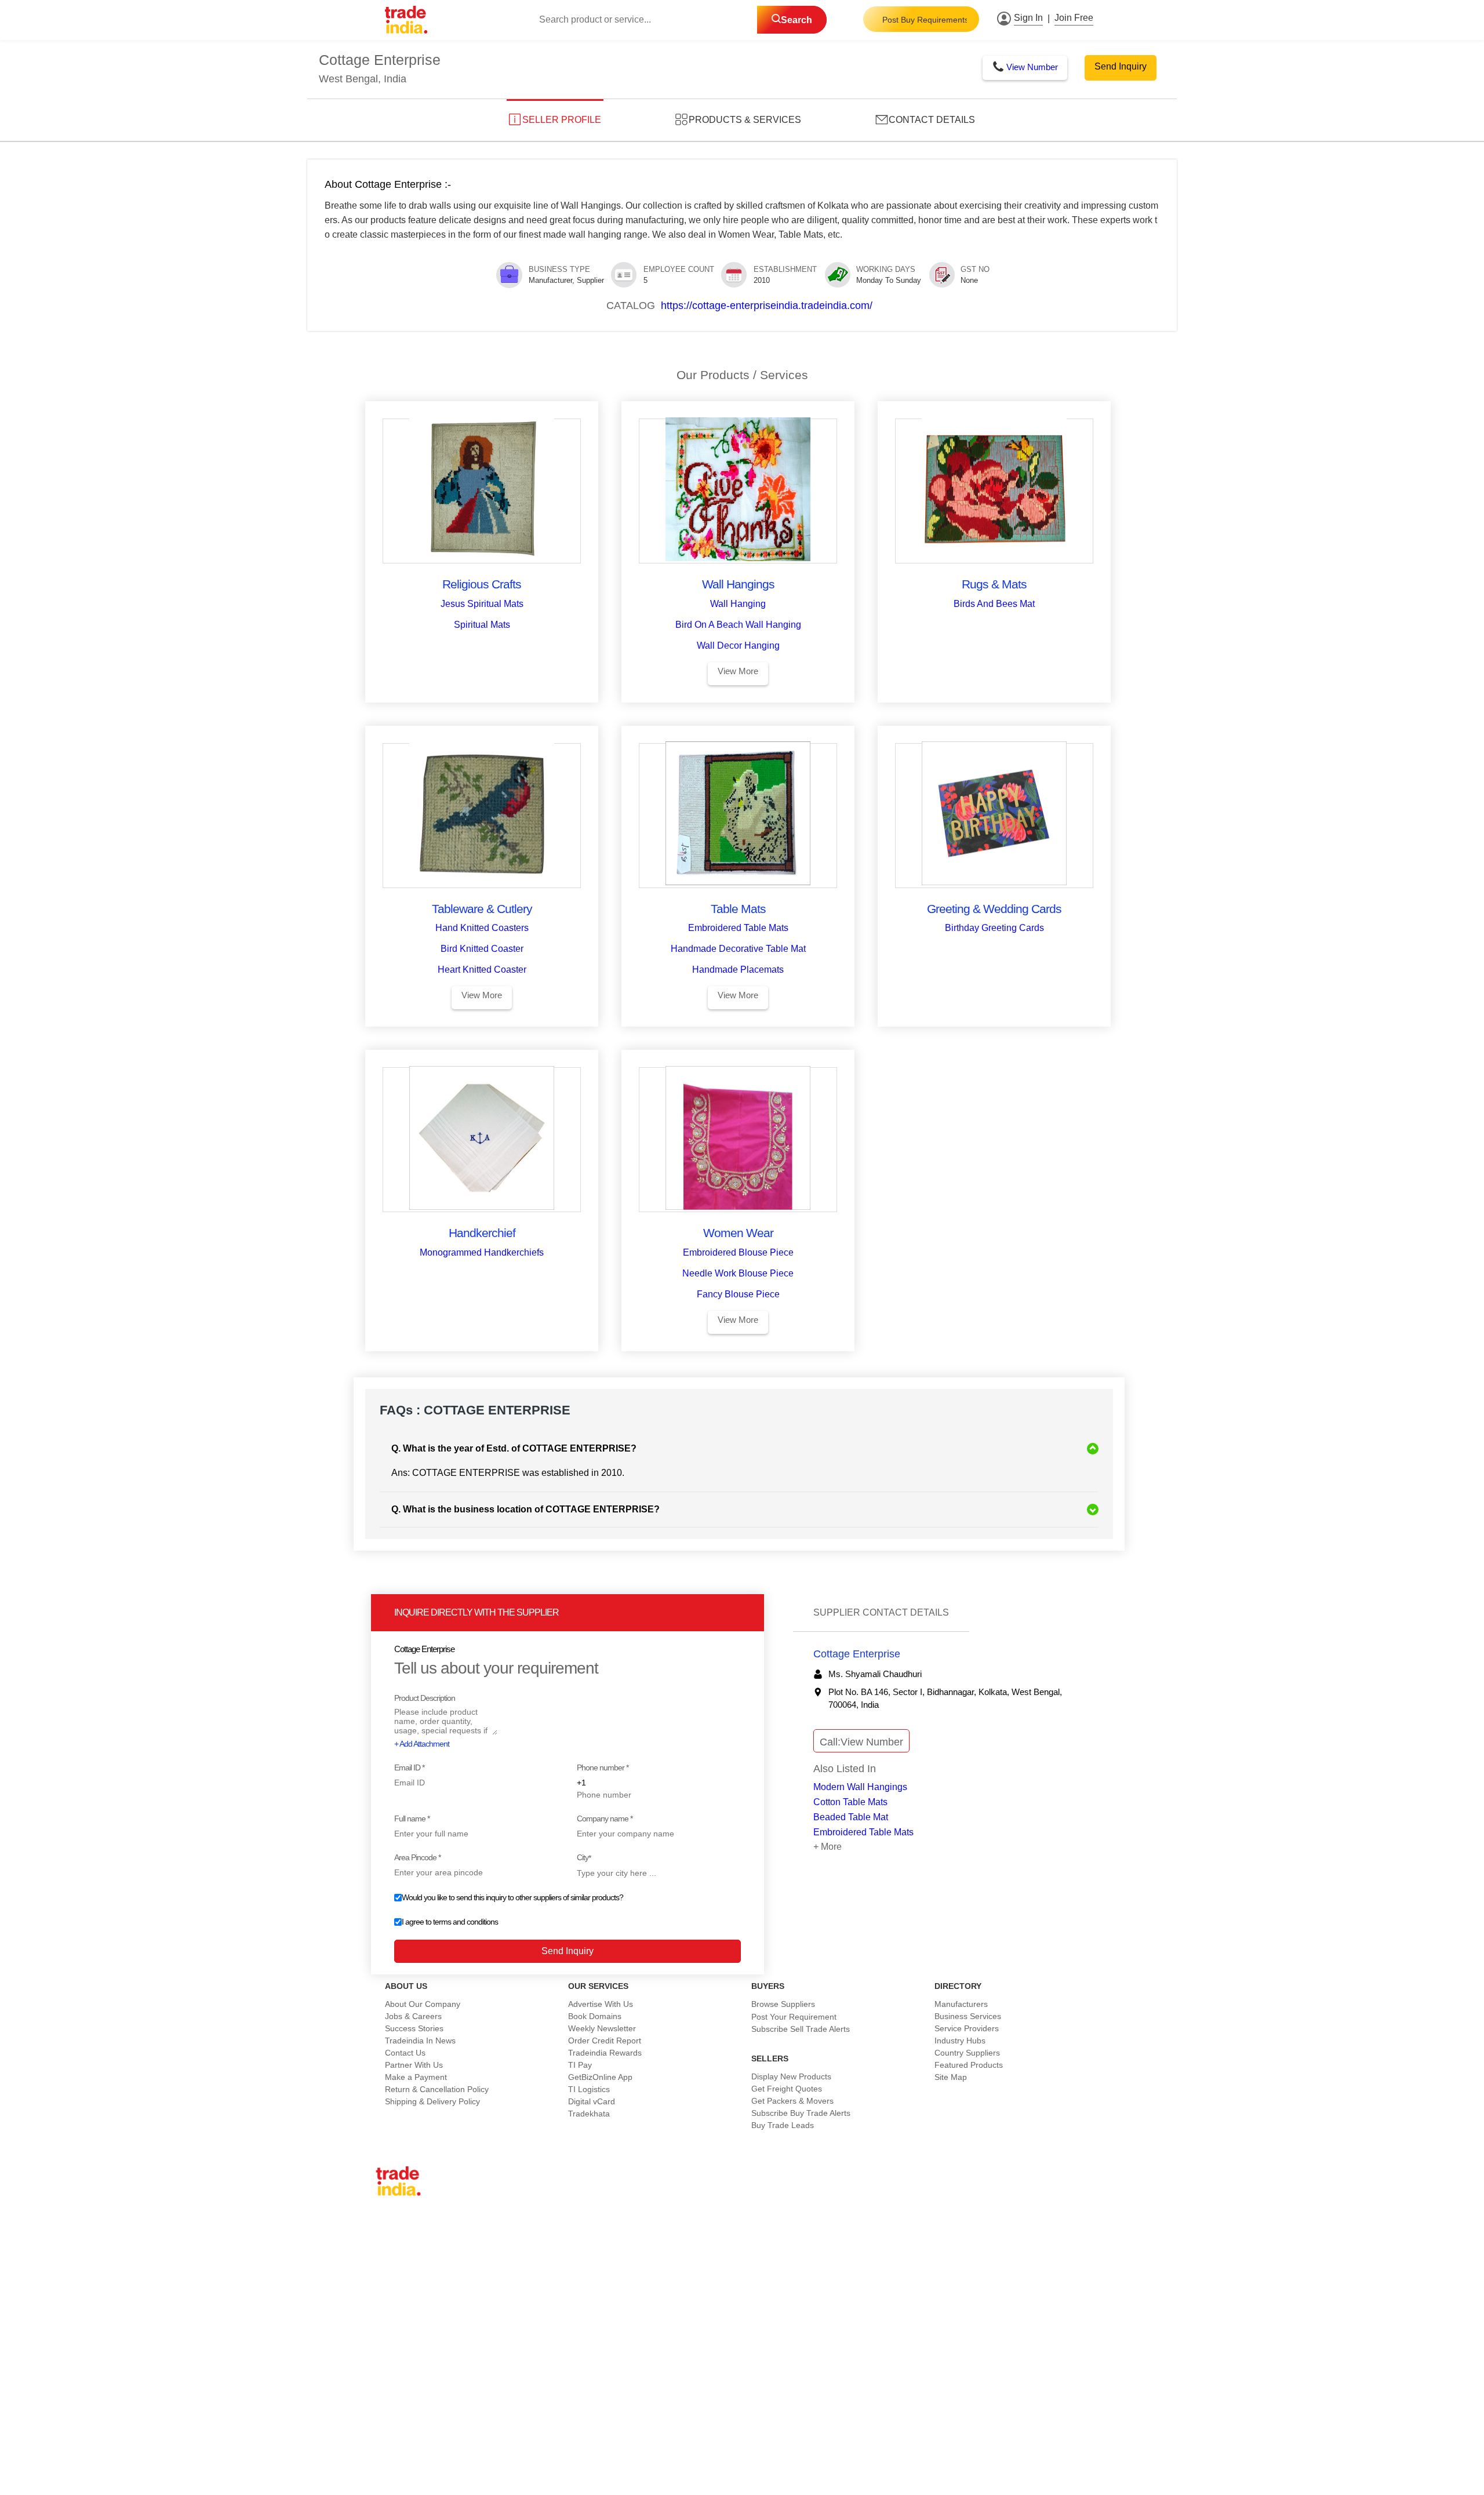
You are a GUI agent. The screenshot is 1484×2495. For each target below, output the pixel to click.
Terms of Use (748, 2470)
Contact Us (405, 2053)
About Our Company (423, 2004)
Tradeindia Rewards (605, 2053)
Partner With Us (414, 2065)
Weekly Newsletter (602, 2028)
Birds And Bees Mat (994, 604)
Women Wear (738, 1233)
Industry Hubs (960, 2041)
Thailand (401, 2278)
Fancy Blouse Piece (738, 1294)
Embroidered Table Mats (738, 928)
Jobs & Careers (413, 2016)
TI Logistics (589, 2089)
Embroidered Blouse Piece (738, 1252)
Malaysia (401, 2302)
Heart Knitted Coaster (482, 970)
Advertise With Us (601, 2004)
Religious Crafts (482, 584)
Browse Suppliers (783, 2004)
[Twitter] (490, 2443)
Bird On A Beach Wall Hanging (738, 625)
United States (410, 2265)
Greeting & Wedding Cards (994, 909)
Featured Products (969, 2065)
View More (738, 671)
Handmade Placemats (738, 970)
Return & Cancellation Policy (437, 2089)
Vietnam (400, 2290)
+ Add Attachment (422, 1744)
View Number (1032, 67)
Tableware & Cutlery (482, 909)
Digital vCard (592, 2101)
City (584, 1858)
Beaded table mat (851, 1817)
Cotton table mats (850, 1802)
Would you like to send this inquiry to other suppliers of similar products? (512, 1897)
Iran (392, 2351)
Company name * (605, 1818)
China (396, 2241)
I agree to (450, 1922)
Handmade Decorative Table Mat (738, 949)
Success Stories (414, 2028)
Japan (396, 2229)
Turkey (397, 2314)
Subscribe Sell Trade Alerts (801, 2029)
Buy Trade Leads (783, 2125)
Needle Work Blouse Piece (738, 1273)
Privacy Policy (684, 2470)
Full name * (412, 1818)
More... (398, 2375)
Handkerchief (482, 1233)
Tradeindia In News (420, 2041)
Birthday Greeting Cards (994, 928)
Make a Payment (416, 2077)
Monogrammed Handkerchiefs (482, 1252)
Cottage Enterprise (857, 1654)
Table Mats (738, 909)
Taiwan (398, 2253)
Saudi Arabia (408, 2363)
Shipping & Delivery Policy (432, 2101)
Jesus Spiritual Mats (482, 604)
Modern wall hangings (860, 1787)
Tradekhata (589, 2114)
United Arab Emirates (424, 2326)
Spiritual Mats (482, 625)
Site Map (951, 2077)
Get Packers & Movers (792, 2101)
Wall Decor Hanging (738, 645)
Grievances (805, 2470)
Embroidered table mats (863, 1832)
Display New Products (791, 2076)
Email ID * (409, 1767)
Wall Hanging (738, 604)
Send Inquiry (1121, 66)
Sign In (1028, 18)
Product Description (425, 1698)
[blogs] (518, 2443)
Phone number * (603, 1767)
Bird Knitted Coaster (482, 949)
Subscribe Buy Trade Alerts (801, 2113)
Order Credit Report (605, 2041)
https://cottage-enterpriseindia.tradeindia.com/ (767, 305)
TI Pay (580, 2065)
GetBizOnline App (600, 2077)
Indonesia (403, 2338)
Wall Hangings (738, 584)
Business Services (968, 2016)
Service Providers (967, 2028)
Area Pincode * (417, 1857)
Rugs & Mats (994, 584)
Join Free (1074, 18)
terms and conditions (465, 1922)
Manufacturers (961, 2004)
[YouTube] (509, 2443)
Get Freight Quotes (787, 2089)
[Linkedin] (500, 2443)
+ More (828, 1847)
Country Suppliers (967, 2053)
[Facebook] (481, 2443)
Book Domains (595, 2016)
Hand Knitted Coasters (482, 928)
